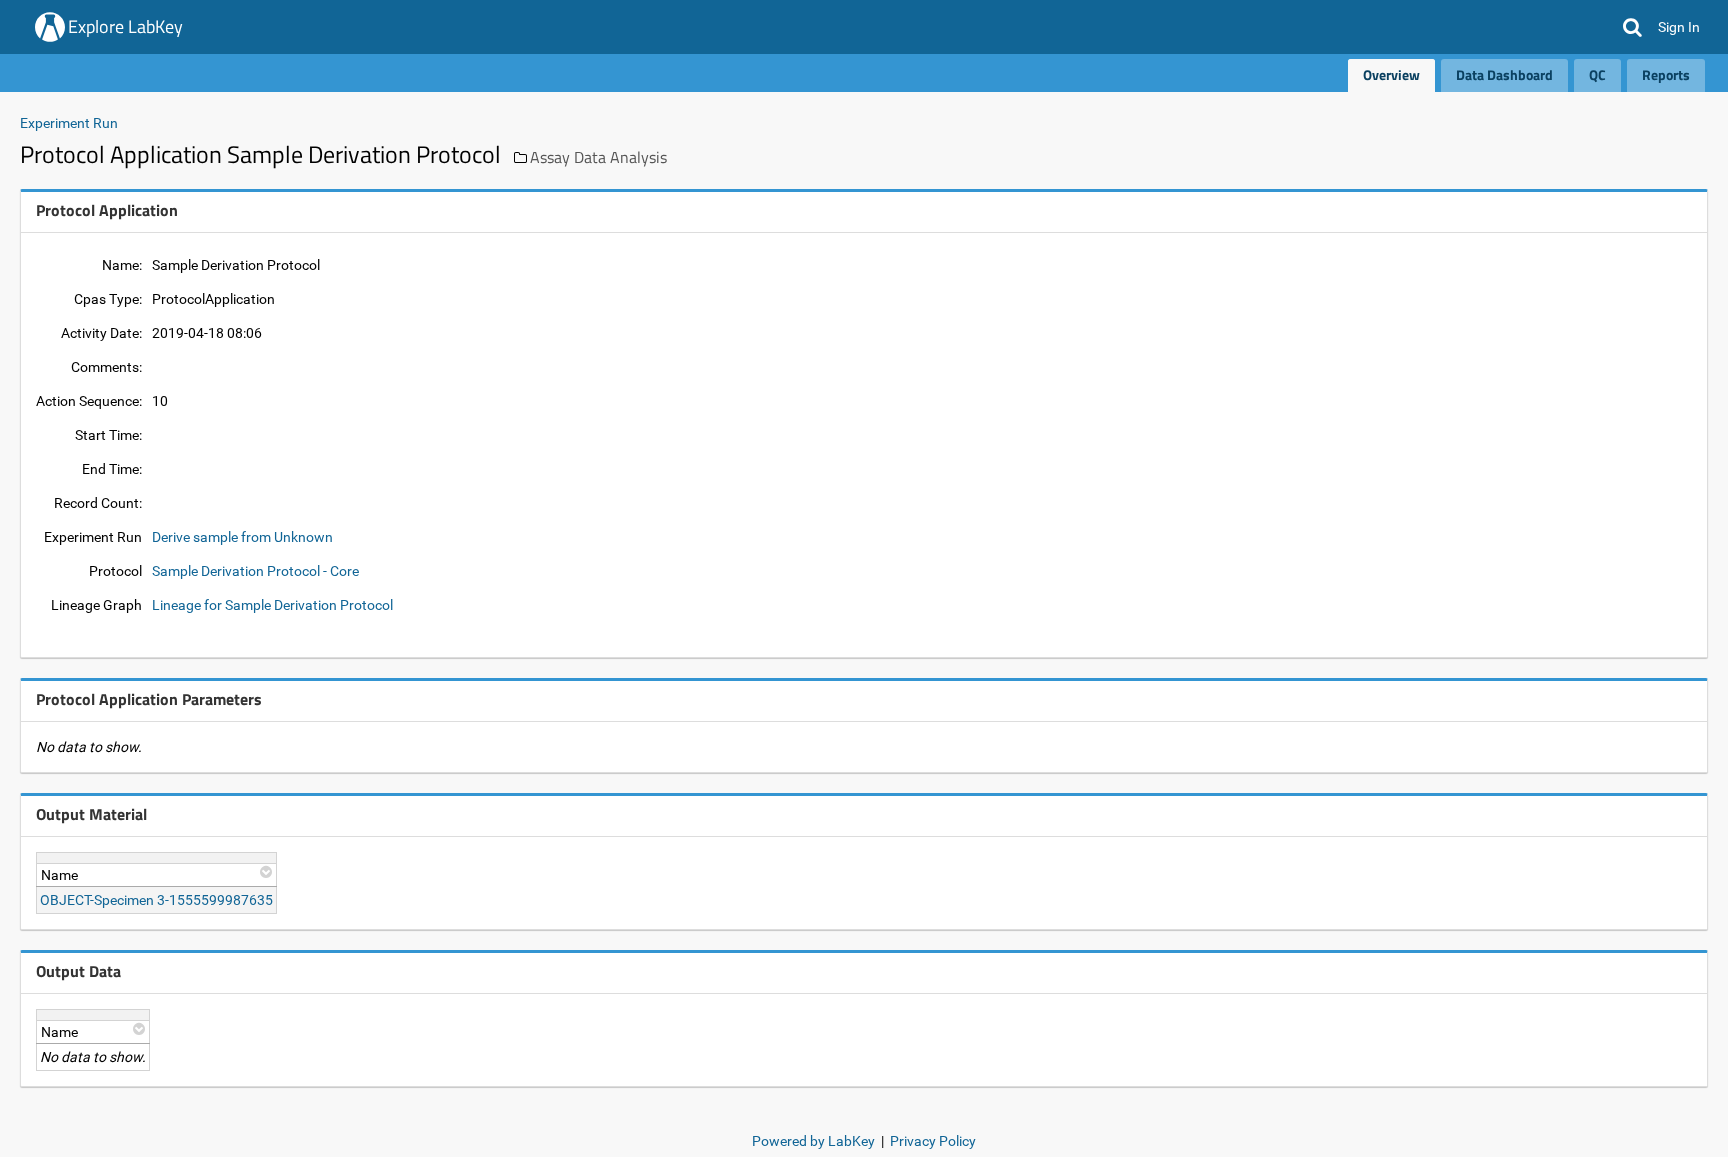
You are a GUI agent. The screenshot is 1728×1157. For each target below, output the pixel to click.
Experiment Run (69, 123)
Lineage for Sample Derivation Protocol (272, 605)
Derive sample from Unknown (242, 537)
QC (1597, 74)
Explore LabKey (125, 26)
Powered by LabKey (813, 1141)
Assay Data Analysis (598, 157)
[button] (1632, 27)
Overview (1391, 74)
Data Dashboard (1504, 74)
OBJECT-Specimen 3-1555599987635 (156, 900)
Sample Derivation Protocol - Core (255, 571)
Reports (1666, 74)
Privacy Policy (933, 1141)
